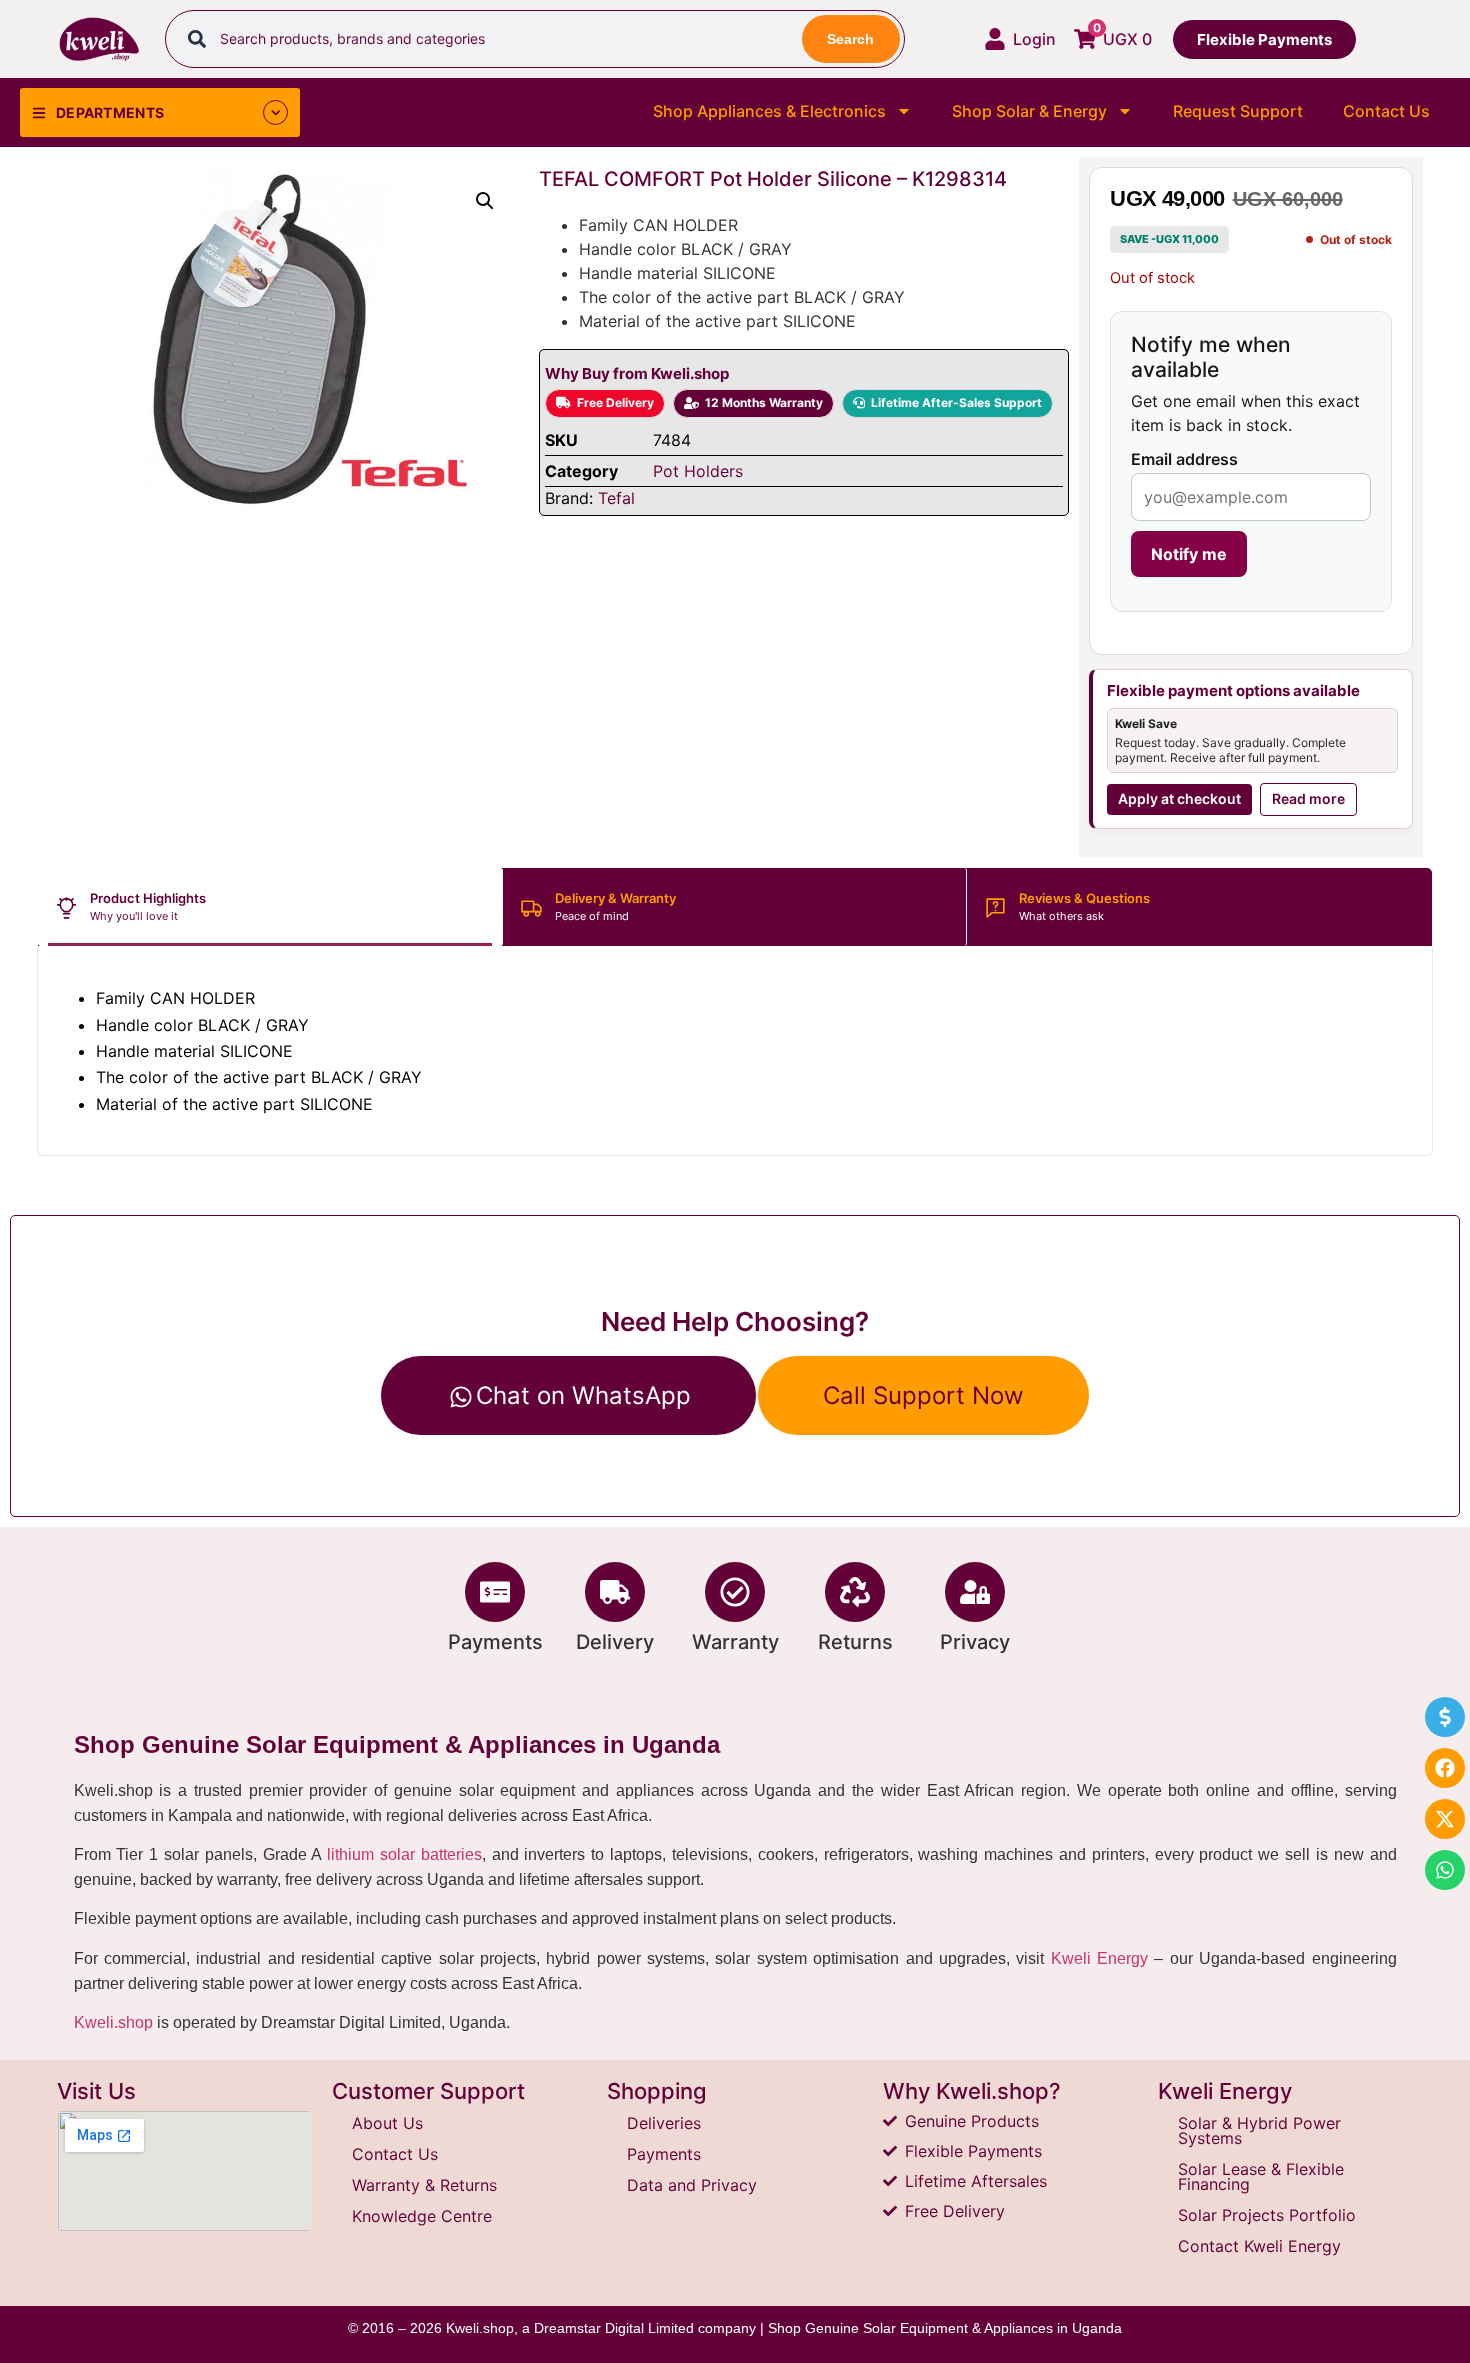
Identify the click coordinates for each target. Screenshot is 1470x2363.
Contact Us (1386, 111)
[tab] (270, 907)
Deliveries (664, 2123)
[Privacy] (975, 1592)
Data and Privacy (692, 2185)
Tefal (616, 498)
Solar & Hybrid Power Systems (1259, 2130)
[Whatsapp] (1445, 1870)
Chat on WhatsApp (583, 1395)
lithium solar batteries (404, 1854)
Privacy (975, 1642)
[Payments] (495, 1592)
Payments (495, 1642)
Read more (1308, 798)
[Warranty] (735, 1592)
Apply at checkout (1179, 798)
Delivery (615, 1642)
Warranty (735, 1642)
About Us (387, 2123)
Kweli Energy (1099, 1958)
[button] (485, 201)
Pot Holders (698, 471)
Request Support (1238, 111)
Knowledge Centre (422, 2216)
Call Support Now (923, 1395)
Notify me (1189, 554)
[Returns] (855, 1592)
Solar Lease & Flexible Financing (1261, 2176)
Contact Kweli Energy (1259, 2246)
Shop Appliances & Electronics (769, 111)
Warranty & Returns (424, 2185)
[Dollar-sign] (1445, 1717)
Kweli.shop (113, 2022)
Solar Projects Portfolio (1267, 2215)
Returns (855, 1642)
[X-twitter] (1445, 1819)
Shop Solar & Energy (1029, 111)
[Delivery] (615, 1592)
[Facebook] (1445, 1768)
